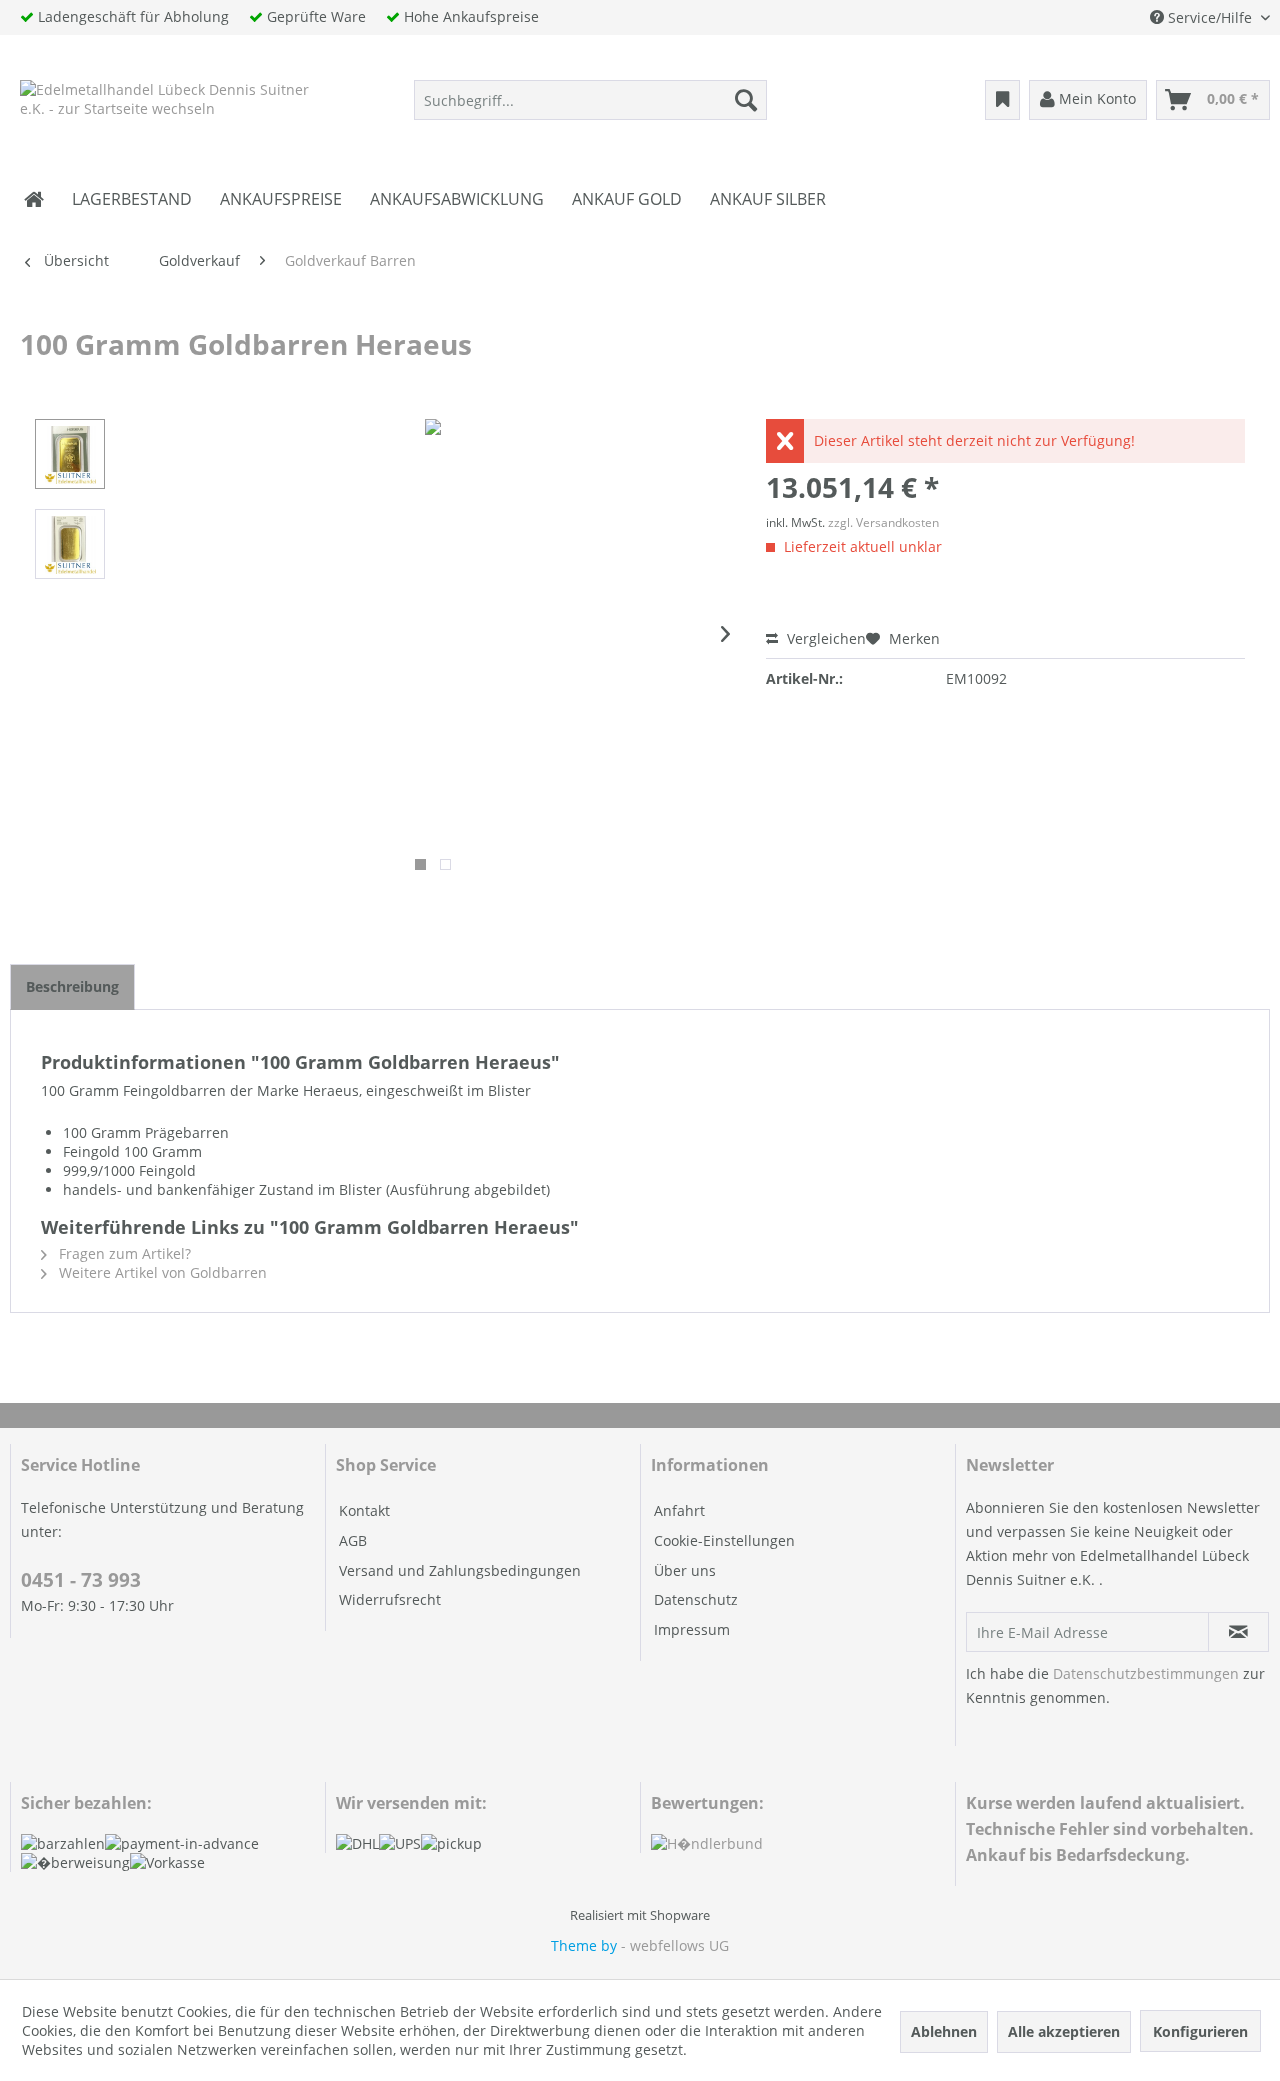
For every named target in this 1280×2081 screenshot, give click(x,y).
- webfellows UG (675, 1945)
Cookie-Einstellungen (724, 1540)
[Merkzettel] (1002, 100)
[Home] (34, 199)
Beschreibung (72, 986)
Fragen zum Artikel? (123, 1253)
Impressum (692, 1629)
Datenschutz (696, 1599)
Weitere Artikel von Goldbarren (161, 1272)
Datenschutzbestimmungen (1146, 1673)
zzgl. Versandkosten (883, 522)
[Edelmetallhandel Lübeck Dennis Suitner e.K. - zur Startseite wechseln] (167, 105)
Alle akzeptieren (1064, 2031)
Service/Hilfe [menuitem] (1210, 17)
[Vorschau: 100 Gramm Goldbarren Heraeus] (70, 454)
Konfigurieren (1200, 2031)
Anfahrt (679, 1510)
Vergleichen (824, 638)
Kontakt (364, 1510)
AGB (353, 1540)
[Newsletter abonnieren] (1238, 1632)
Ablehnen (944, 2031)
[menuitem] (590, 100)
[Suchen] (746, 100)
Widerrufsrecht (390, 1599)
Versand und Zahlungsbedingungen (460, 1570)
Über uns (685, 1570)
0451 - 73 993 (81, 1580)
